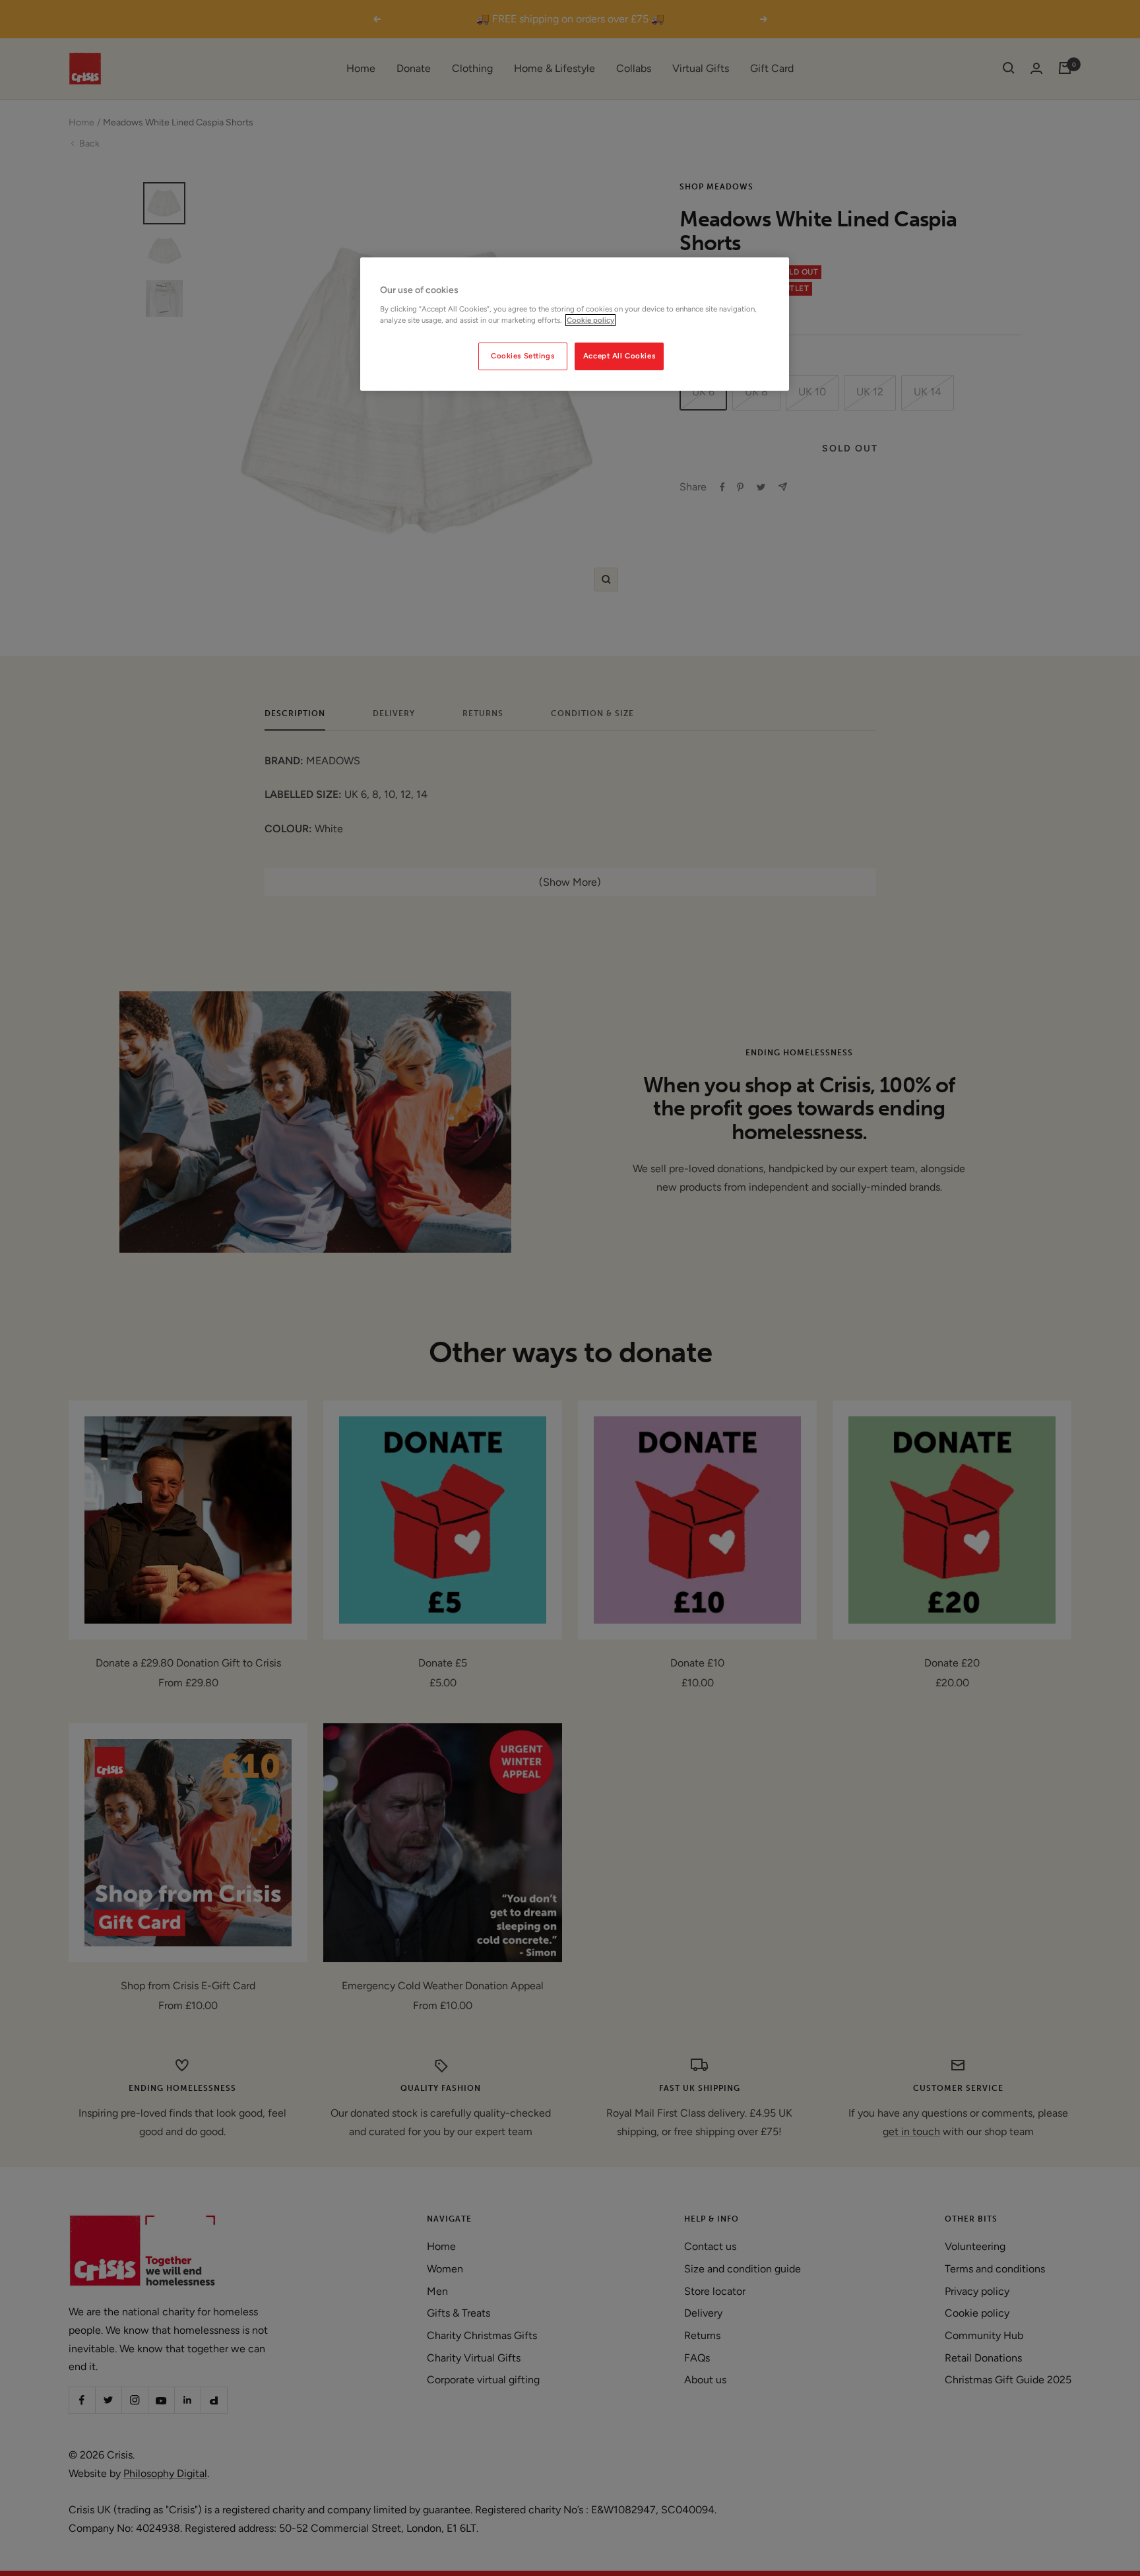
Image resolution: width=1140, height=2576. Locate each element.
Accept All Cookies (619, 356)
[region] (575, 324)
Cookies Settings (522, 356)
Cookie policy (590, 320)
